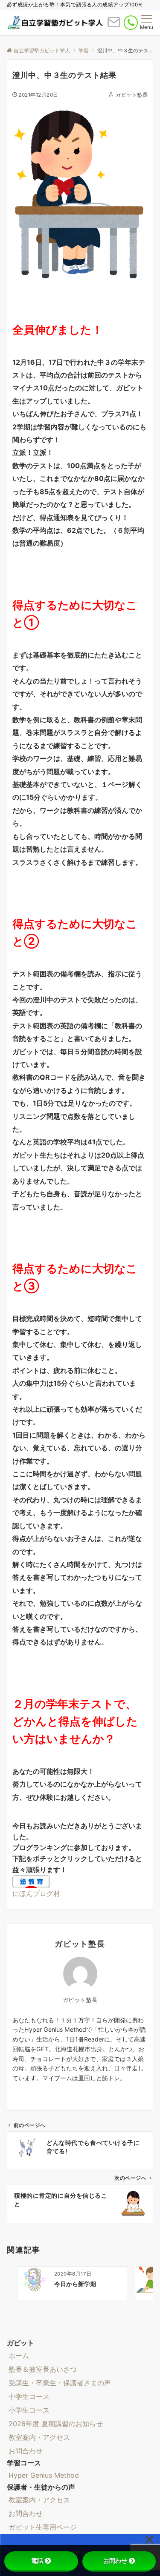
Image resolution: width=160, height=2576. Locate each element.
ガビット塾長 (132, 95)
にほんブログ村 (36, 1893)
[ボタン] (114, 26)
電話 (37, 2561)
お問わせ (115, 2561)
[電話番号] (131, 23)
